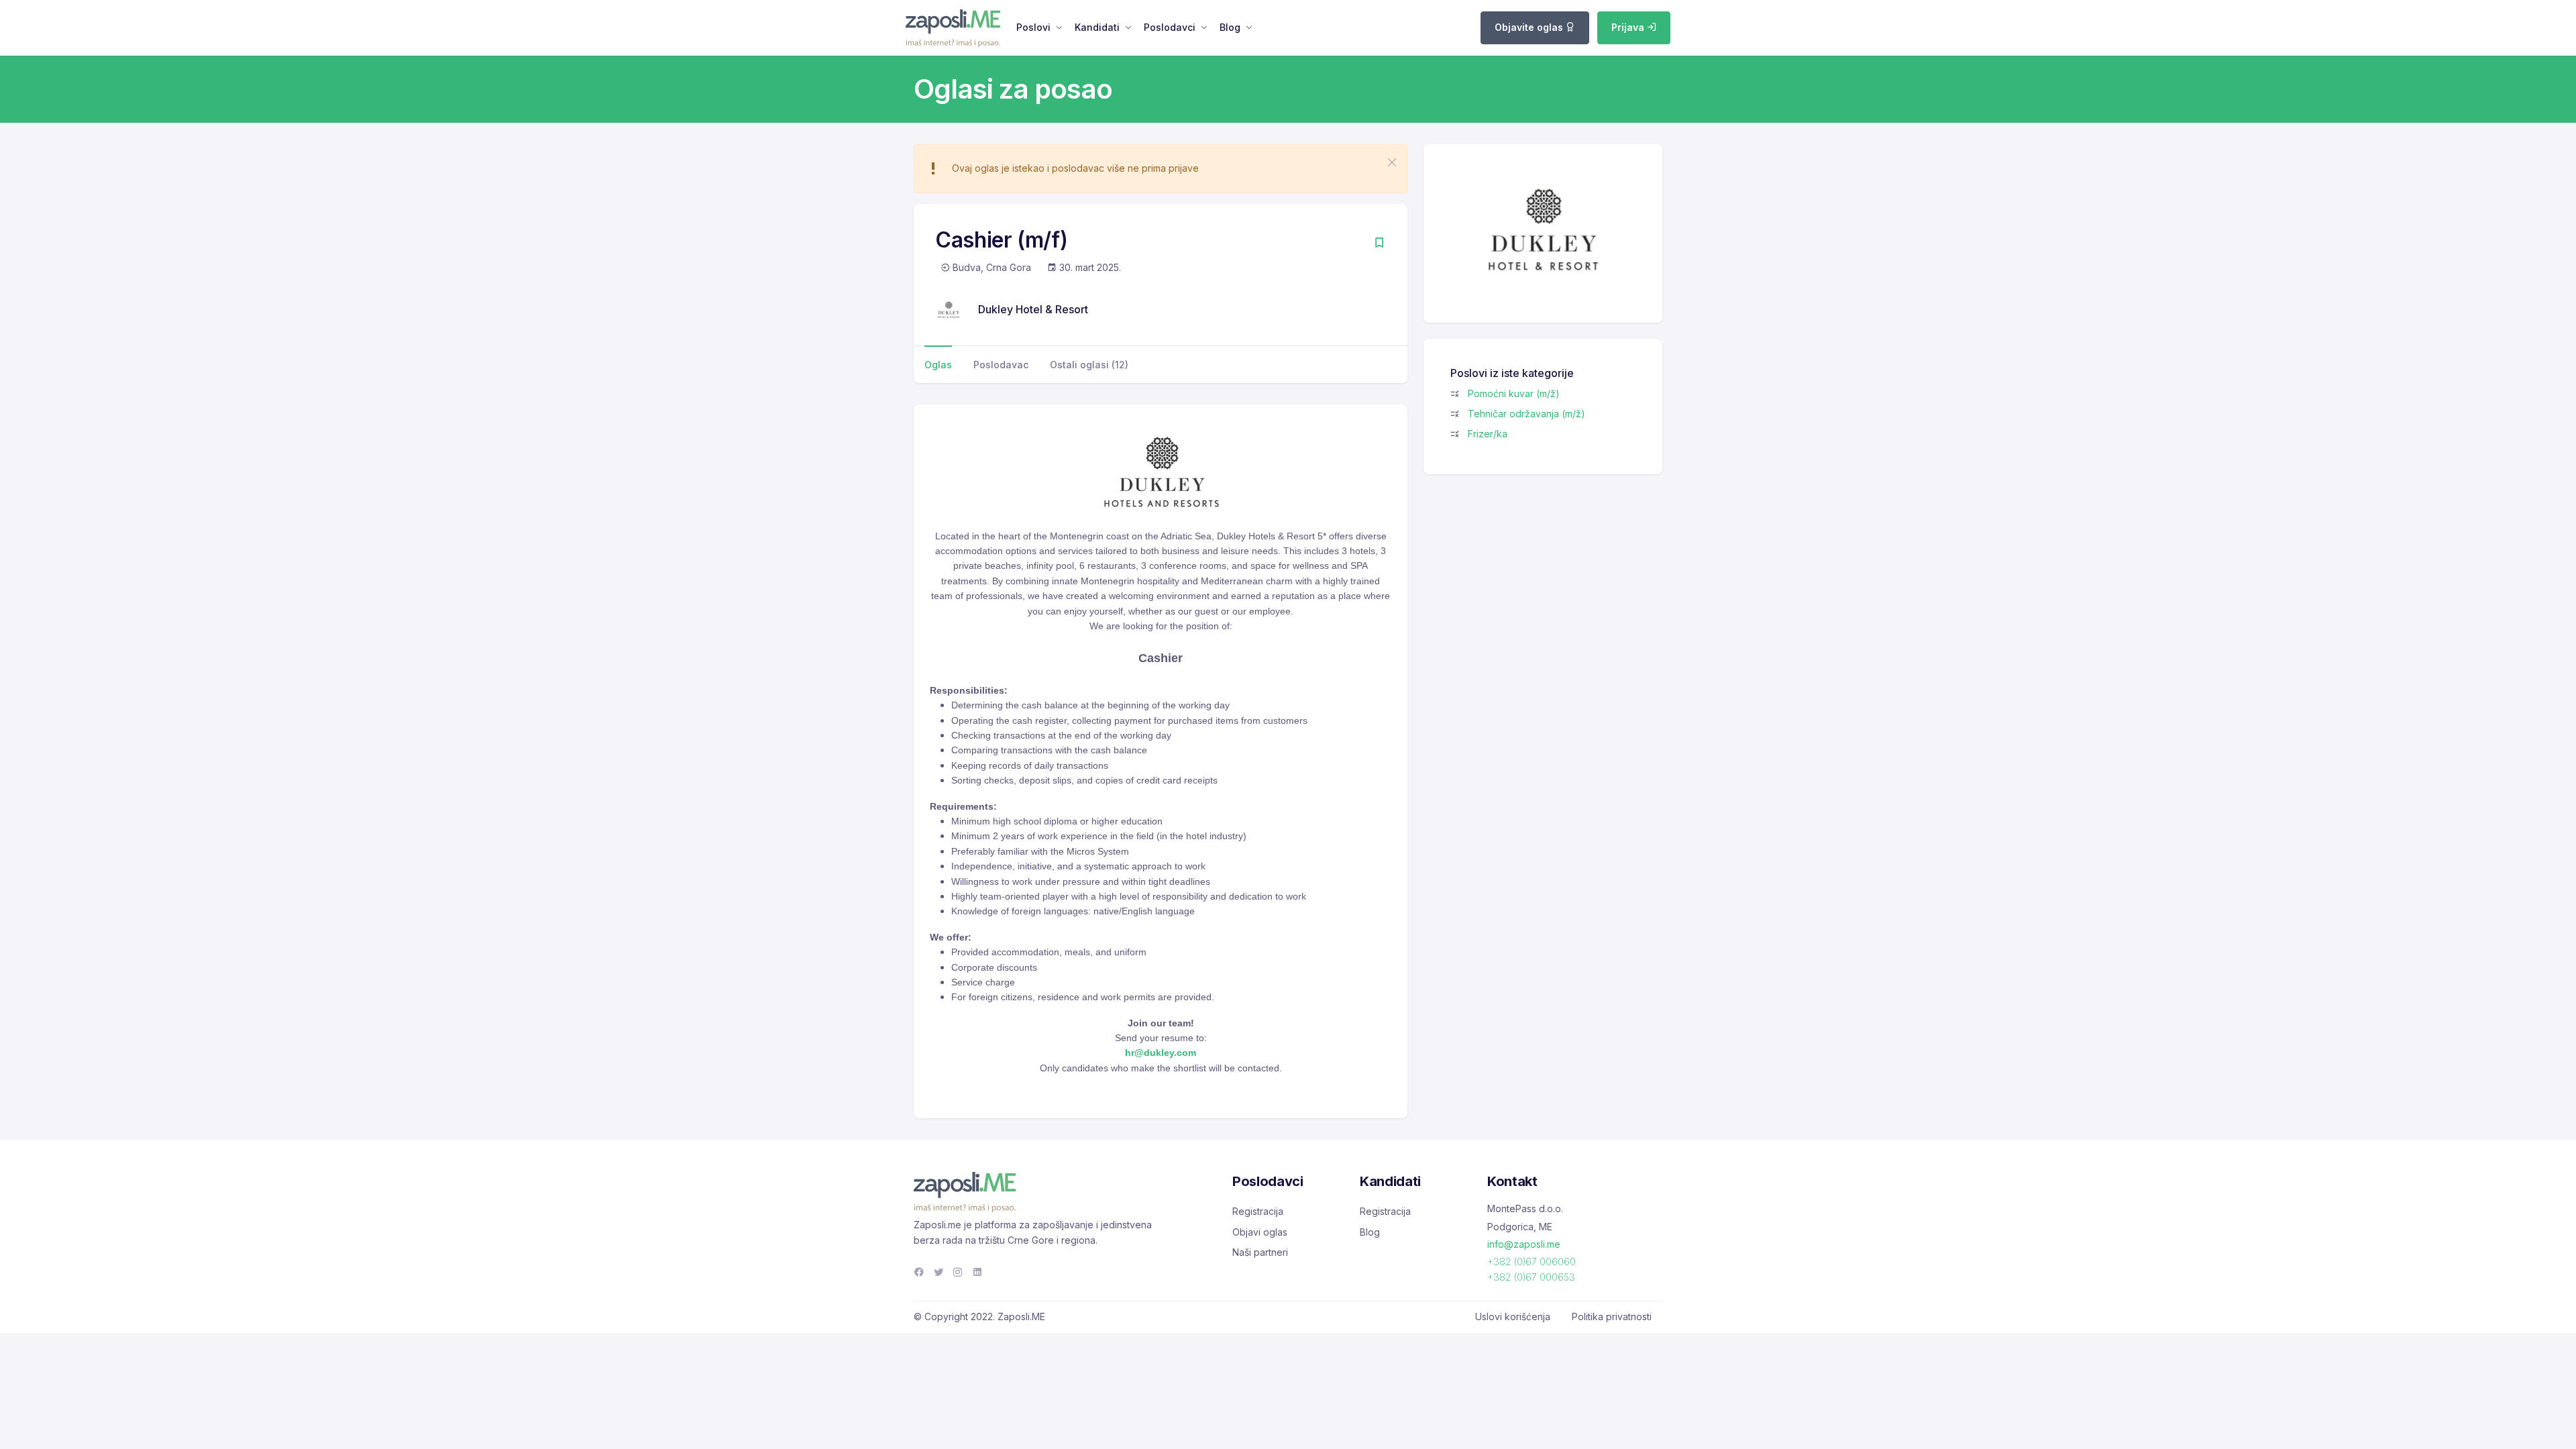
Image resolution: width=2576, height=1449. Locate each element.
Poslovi (1033, 27)
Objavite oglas (1530, 27)
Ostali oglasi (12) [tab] (1089, 365)
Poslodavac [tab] (1001, 365)
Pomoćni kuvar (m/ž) (1514, 393)
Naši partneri (1260, 1252)
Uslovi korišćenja (1513, 1317)
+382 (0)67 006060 (1532, 1262)
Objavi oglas (1260, 1232)
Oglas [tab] (938, 365)
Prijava (1629, 27)
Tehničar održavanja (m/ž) (1526, 414)
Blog (1230, 27)
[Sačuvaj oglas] (1379, 244)
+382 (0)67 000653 (1531, 1277)
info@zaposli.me (1524, 1244)
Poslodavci (1170, 27)
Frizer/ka (1488, 434)
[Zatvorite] (1392, 162)
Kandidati (1097, 27)
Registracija (1258, 1211)
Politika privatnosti (1612, 1317)
